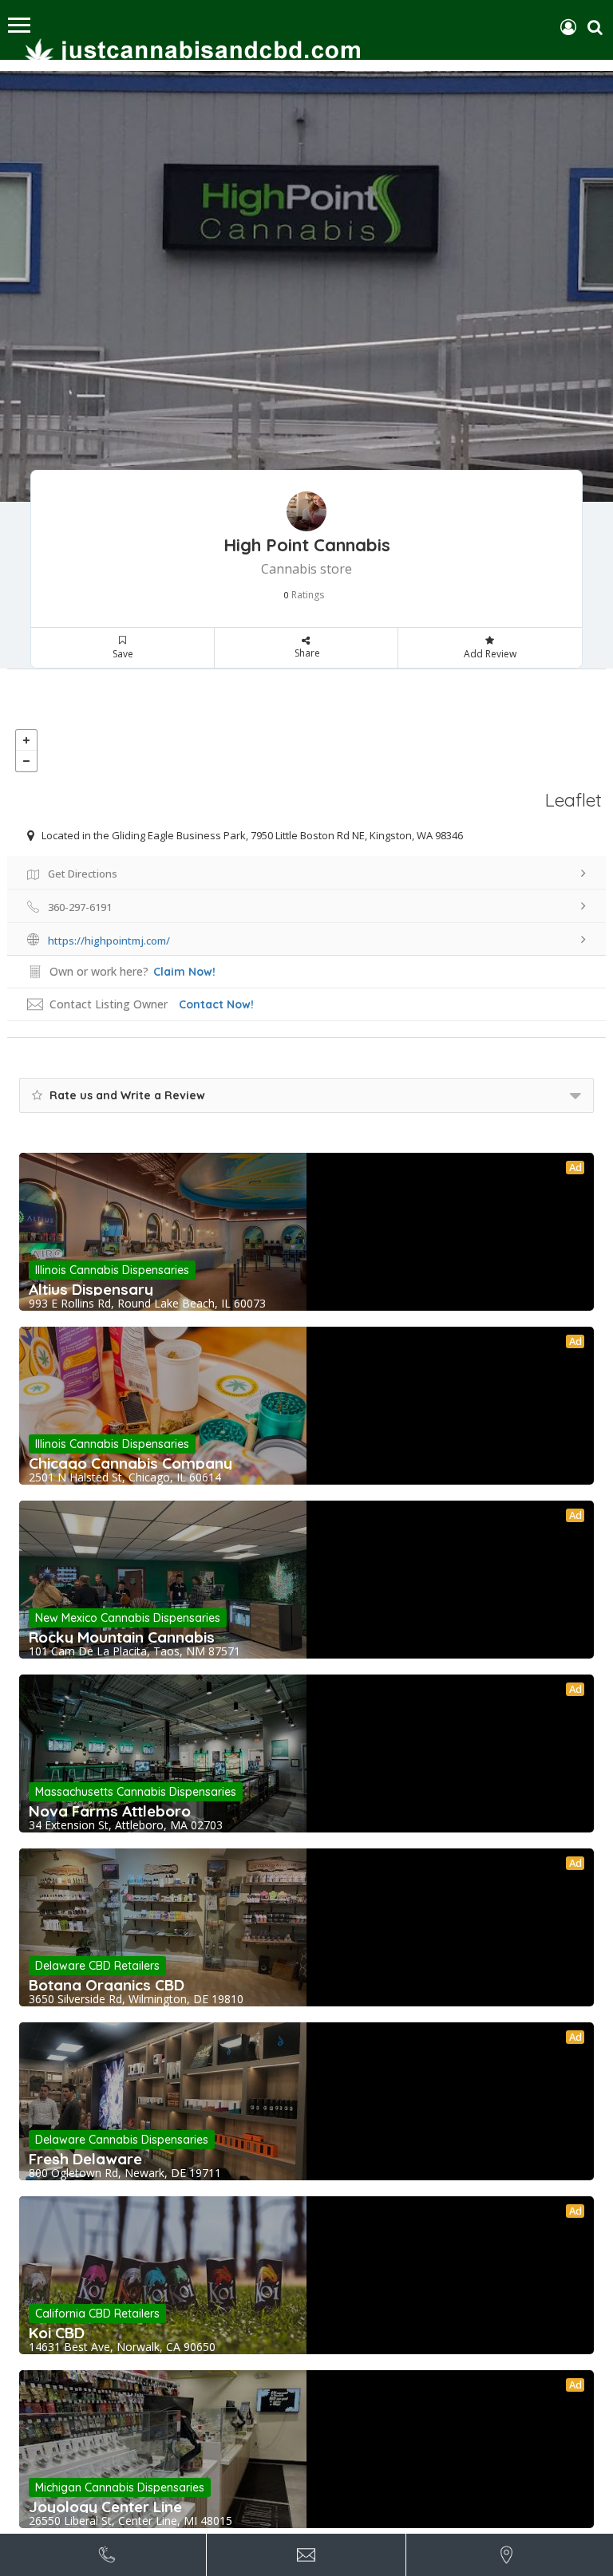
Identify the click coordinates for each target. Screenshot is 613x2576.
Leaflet (573, 800)
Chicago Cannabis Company (131, 1463)
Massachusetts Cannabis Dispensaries (136, 1792)
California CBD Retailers (97, 2314)
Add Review (490, 654)
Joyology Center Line (105, 2507)
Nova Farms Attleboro (110, 1811)
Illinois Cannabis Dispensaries (112, 1270)
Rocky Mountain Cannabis (122, 1637)
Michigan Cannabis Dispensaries (120, 2487)
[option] (306, 286)
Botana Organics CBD (107, 1985)
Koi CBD (57, 2333)
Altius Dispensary (91, 1289)
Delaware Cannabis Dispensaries (122, 2140)
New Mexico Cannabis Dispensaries (128, 1618)
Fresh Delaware (85, 2159)
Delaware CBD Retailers (97, 1966)
